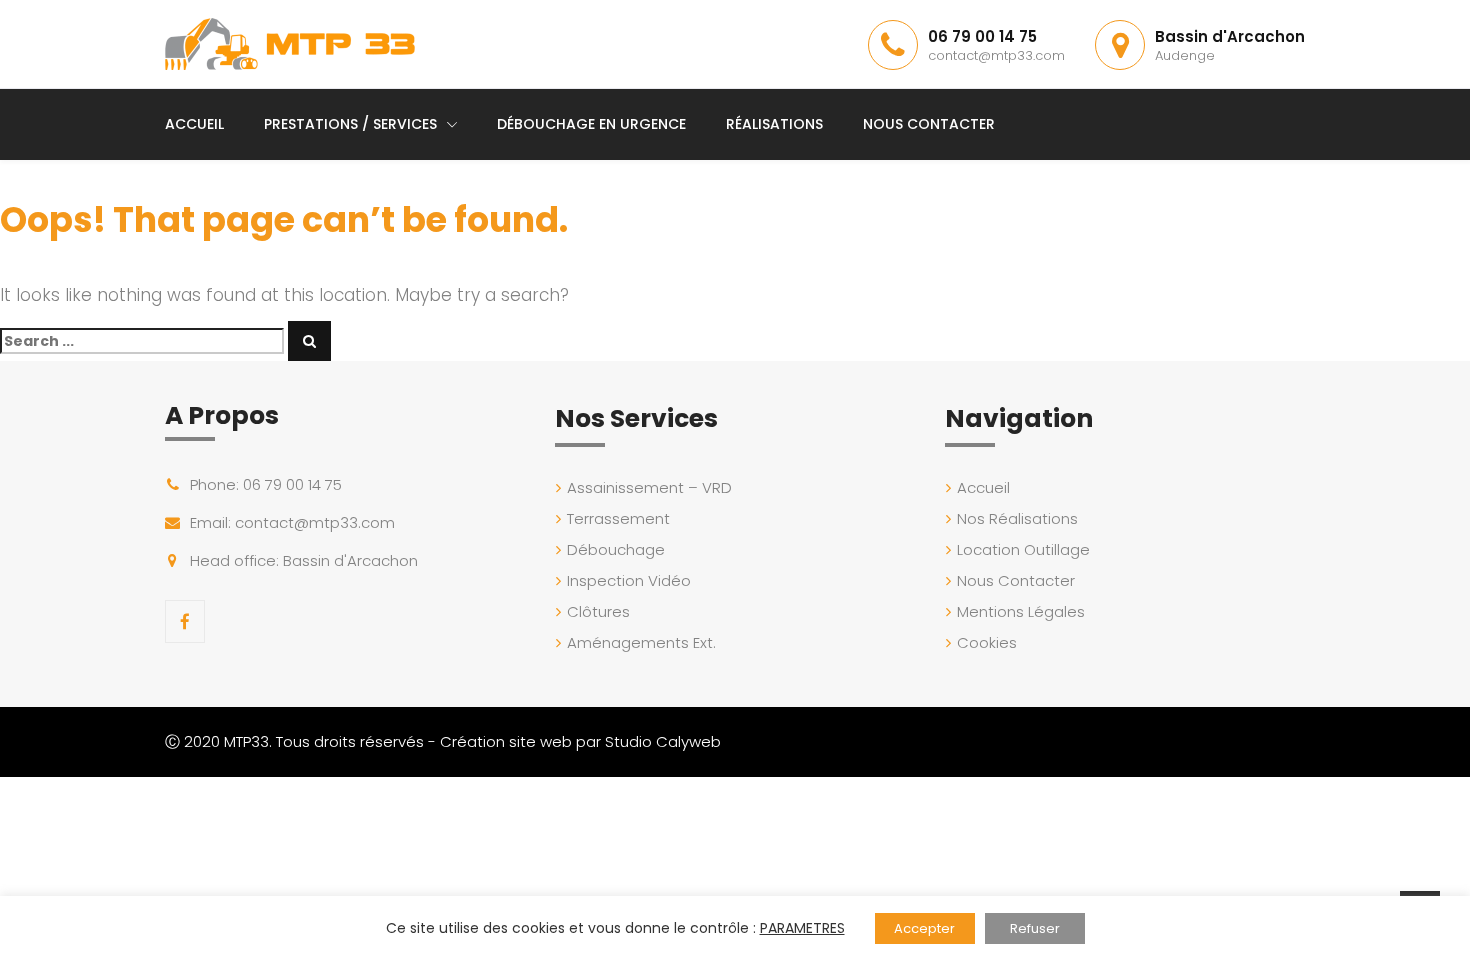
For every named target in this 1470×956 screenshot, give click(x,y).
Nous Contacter (929, 124)
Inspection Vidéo (629, 580)
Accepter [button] (924, 928)
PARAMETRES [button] (802, 928)
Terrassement (618, 518)
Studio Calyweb (663, 741)
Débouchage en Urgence (591, 124)
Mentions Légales (1021, 611)
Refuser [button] (1035, 928)
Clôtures (598, 611)
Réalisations (774, 124)
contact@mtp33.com (996, 55)
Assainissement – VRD (649, 487)
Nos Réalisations (1017, 518)
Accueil (194, 124)
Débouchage (616, 549)
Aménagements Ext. (641, 642)
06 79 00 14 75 (982, 36)
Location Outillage (1023, 549)
